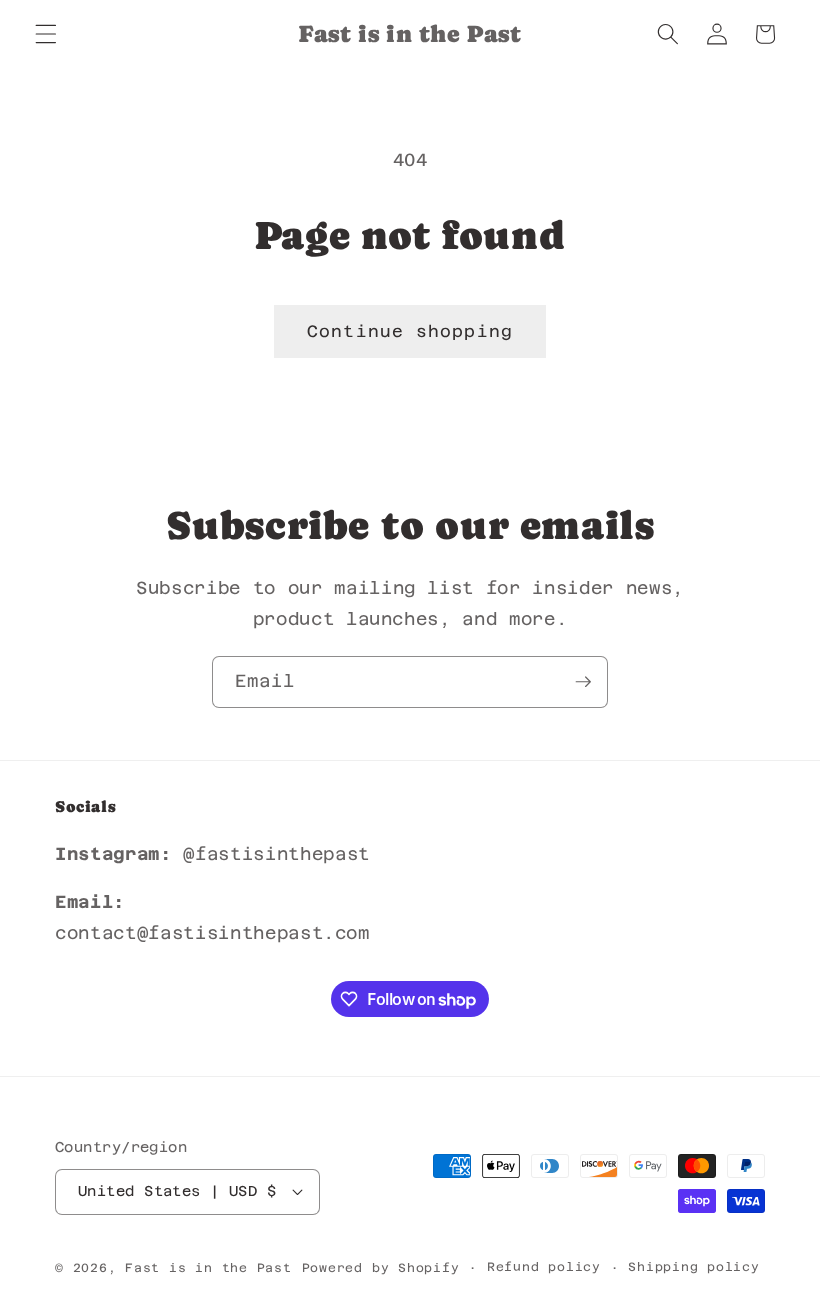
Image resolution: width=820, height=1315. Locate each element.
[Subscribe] (583, 682)
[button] (46, 34)
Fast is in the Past (208, 1268)
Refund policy (544, 1267)
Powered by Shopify (381, 1268)
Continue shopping (410, 331)
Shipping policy (694, 1267)
